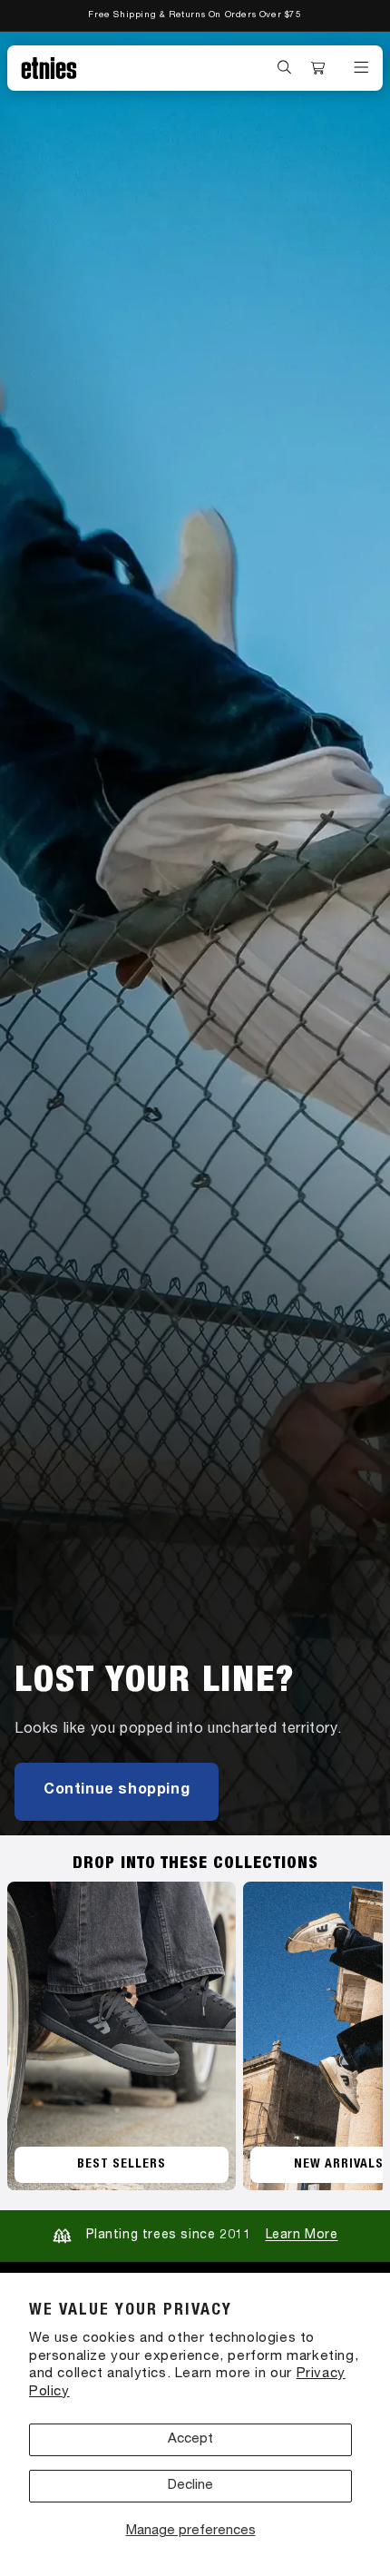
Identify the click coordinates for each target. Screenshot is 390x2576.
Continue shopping (117, 1791)
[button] (285, 67)
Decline (190, 2486)
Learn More (302, 2236)
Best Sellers (122, 2165)
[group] (195, 934)
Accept (190, 2439)
